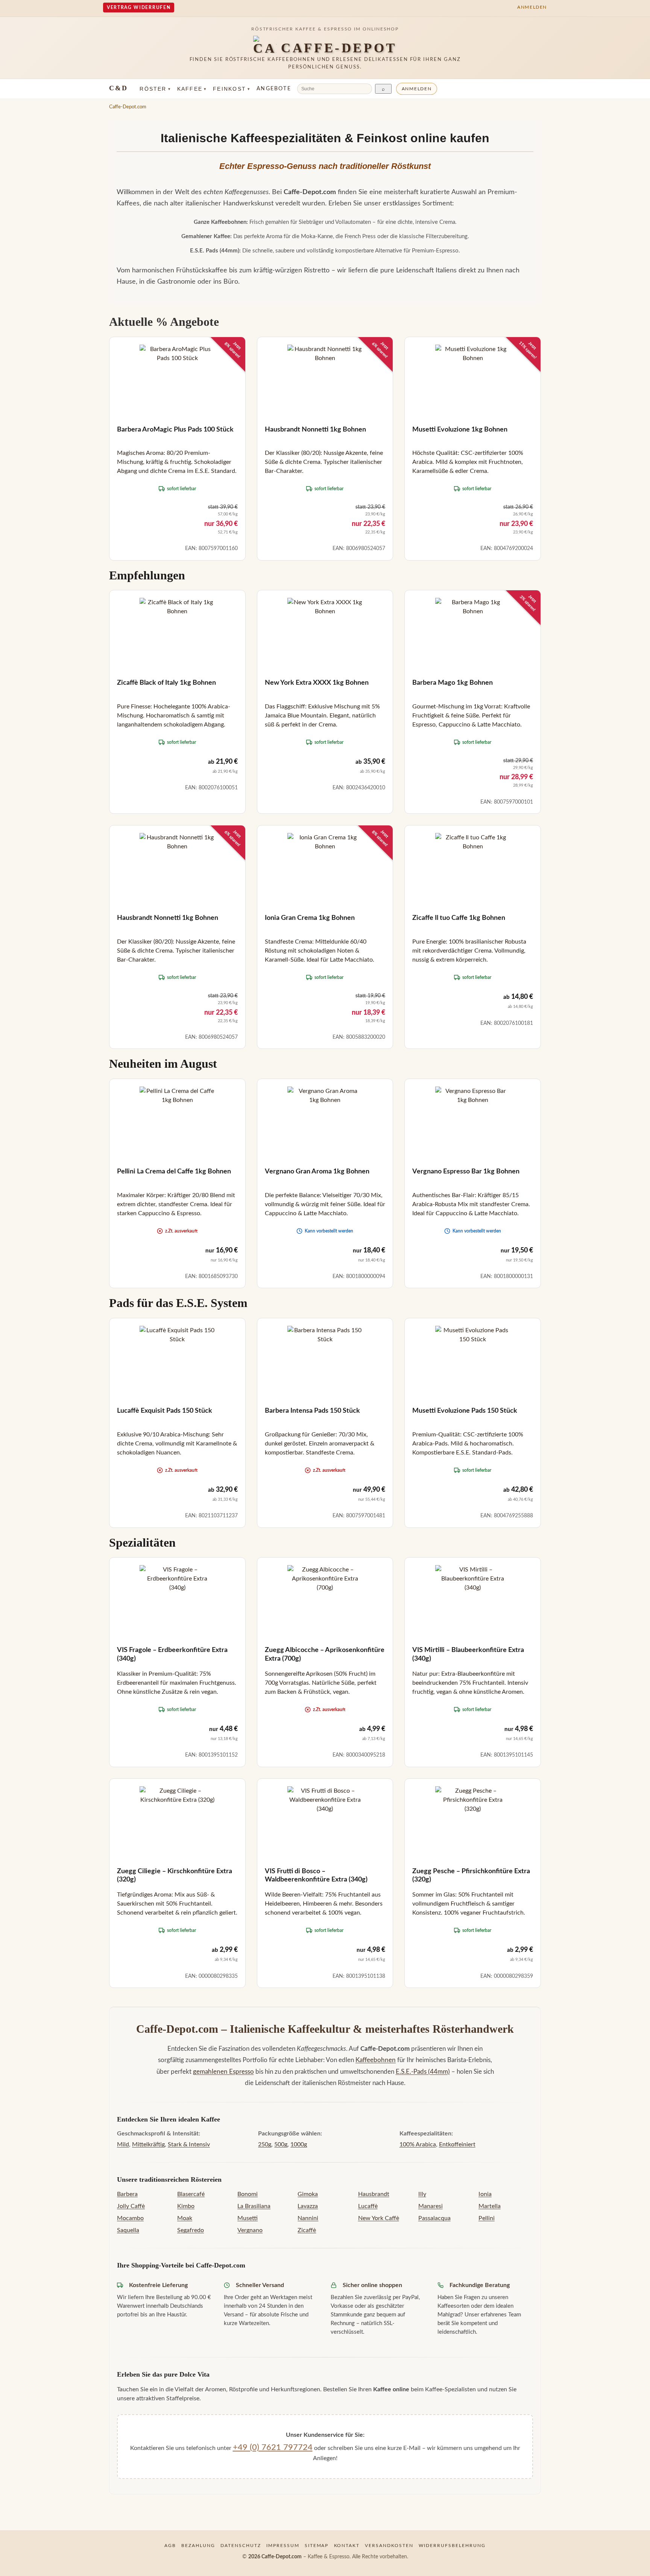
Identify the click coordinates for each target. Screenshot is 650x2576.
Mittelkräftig (148, 2144)
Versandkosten (389, 2546)
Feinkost (232, 89)
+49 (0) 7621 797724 (273, 2447)
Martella (490, 2206)
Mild (123, 2144)
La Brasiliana (254, 2206)
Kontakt (347, 2546)
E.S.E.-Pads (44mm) (423, 2072)
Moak (185, 2218)
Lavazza (308, 2206)
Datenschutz (241, 2546)
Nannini (308, 2218)
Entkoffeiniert (457, 2144)
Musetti (248, 2218)
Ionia (485, 2194)
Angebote (274, 89)
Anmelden (417, 89)
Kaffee (192, 89)
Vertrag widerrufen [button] (139, 8)
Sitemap (317, 2546)
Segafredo (191, 2230)
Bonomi (248, 2194)
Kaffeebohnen (376, 2060)
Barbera (127, 2194)
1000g (299, 2144)
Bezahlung (198, 2546)
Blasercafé (191, 2194)
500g (281, 2144)
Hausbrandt (374, 2194)
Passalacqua (434, 2218)
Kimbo (186, 2206)
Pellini (487, 2218)
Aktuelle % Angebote (164, 322)
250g (265, 2144)
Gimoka (308, 2194)
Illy (422, 2194)
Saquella (128, 2230)
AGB (170, 2546)
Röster (155, 89)
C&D (118, 88)
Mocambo (130, 2218)
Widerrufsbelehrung (452, 2546)
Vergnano (250, 2230)
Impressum (283, 2546)
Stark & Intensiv (189, 2144)
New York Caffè (379, 2218)
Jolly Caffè (131, 2206)
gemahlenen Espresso (223, 2072)
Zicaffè (307, 2230)
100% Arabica (418, 2144)
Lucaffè (368, 2206)
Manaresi (431, 2206)
